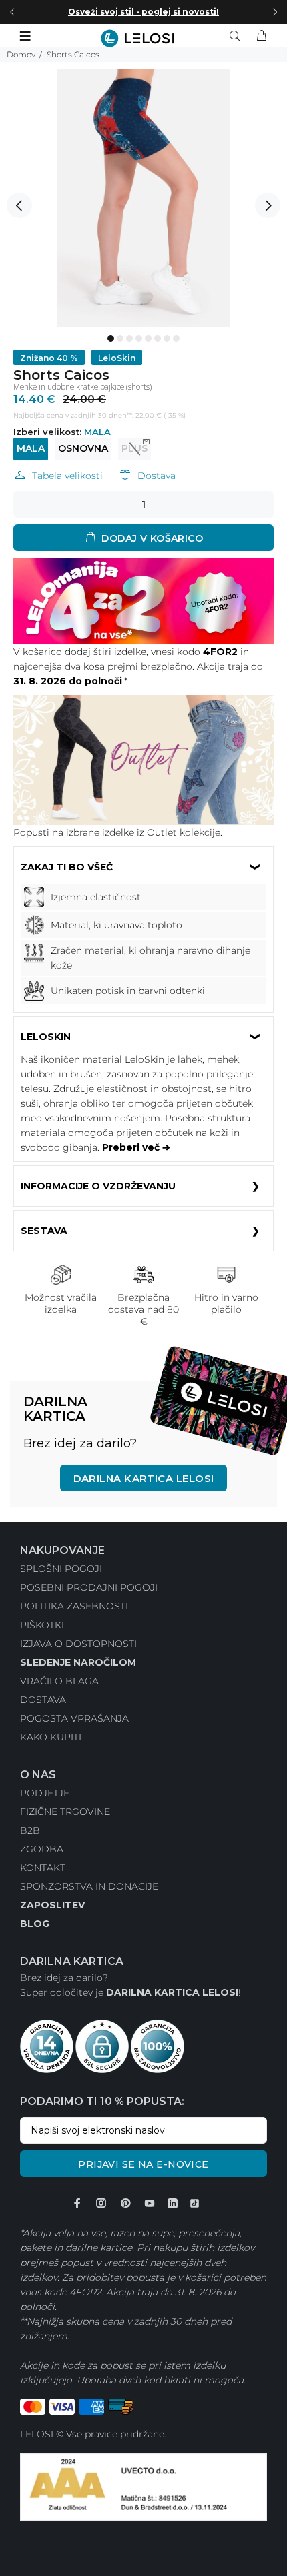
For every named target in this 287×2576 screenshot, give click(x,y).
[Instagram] (101, 2203)
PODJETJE (45, 1793)
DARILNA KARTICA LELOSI (172, 1992)
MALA (31, 448)
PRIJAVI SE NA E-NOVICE (143, 2164)
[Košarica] (262, 36)
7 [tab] (167, 338)
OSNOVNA (83, 448)
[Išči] (238, 36)
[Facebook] (77, 2203)
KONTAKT (43, 1868)
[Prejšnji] (12, 12)
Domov (21, 54)
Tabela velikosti (67, 476)
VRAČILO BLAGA (59, 1681)
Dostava (157, 476)
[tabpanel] (143, 198)
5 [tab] (148, 338)
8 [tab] (176, 338)
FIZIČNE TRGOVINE (65, 1812)
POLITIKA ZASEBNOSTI (74, 1606)
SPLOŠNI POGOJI (61, 1569)
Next (268, 205)
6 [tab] (158, 338)
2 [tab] (120, 338)
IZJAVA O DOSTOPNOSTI (78, 1644)
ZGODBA (42, 1849)
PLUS (134, 448)
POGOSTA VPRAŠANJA (74, 1718)
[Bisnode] (143, 2486)
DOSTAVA (43, 1700)
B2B (30, 1830)
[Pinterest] (125, 2203)
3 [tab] (129, 338)
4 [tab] (139, 338)
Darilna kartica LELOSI (144, 1478)
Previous (19, 205)
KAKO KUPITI (51, 1737)
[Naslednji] (275, 12)
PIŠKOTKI (42, 1625)
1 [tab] (111, 338)
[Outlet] (143, 759)
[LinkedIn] (173, 2204)
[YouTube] (150, 2203)
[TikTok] (195, 2204)
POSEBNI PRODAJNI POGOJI (89, 1587)
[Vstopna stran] (143, 38)
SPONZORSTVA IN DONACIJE (89, 1886)
